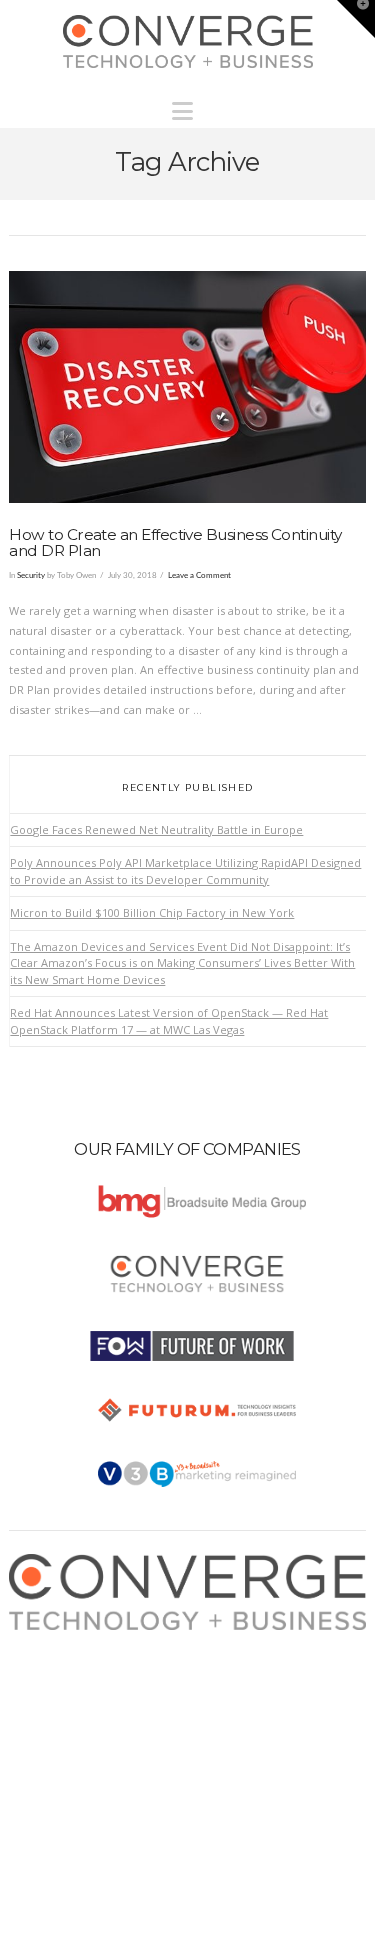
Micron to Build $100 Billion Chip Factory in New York (152, 912)
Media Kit (53, 1659)
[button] (187, 106)
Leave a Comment (199, 575)
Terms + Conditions (80, 1678)
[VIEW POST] (187, 387)
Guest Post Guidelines (87, 1718)
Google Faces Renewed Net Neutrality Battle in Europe (156, 829)
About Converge (71, 1639)
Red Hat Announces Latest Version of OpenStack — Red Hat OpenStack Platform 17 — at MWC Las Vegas (169, 1021)
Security (31, 575)
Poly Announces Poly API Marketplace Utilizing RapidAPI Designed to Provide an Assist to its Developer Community (185, 871)
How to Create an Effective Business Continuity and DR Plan (175, 543)
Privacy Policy (65, 1698)
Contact (48, 1738)
